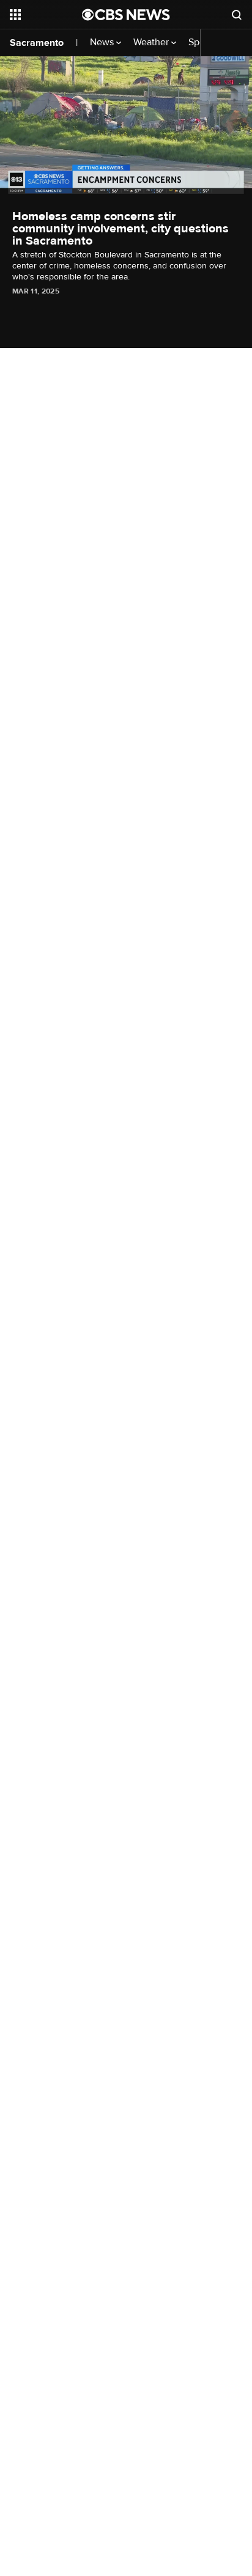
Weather (152, 42)
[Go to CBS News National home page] (126, 15)
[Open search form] (237, 15)
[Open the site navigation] (46, 15)
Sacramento (37, 43)
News (103, 42)
